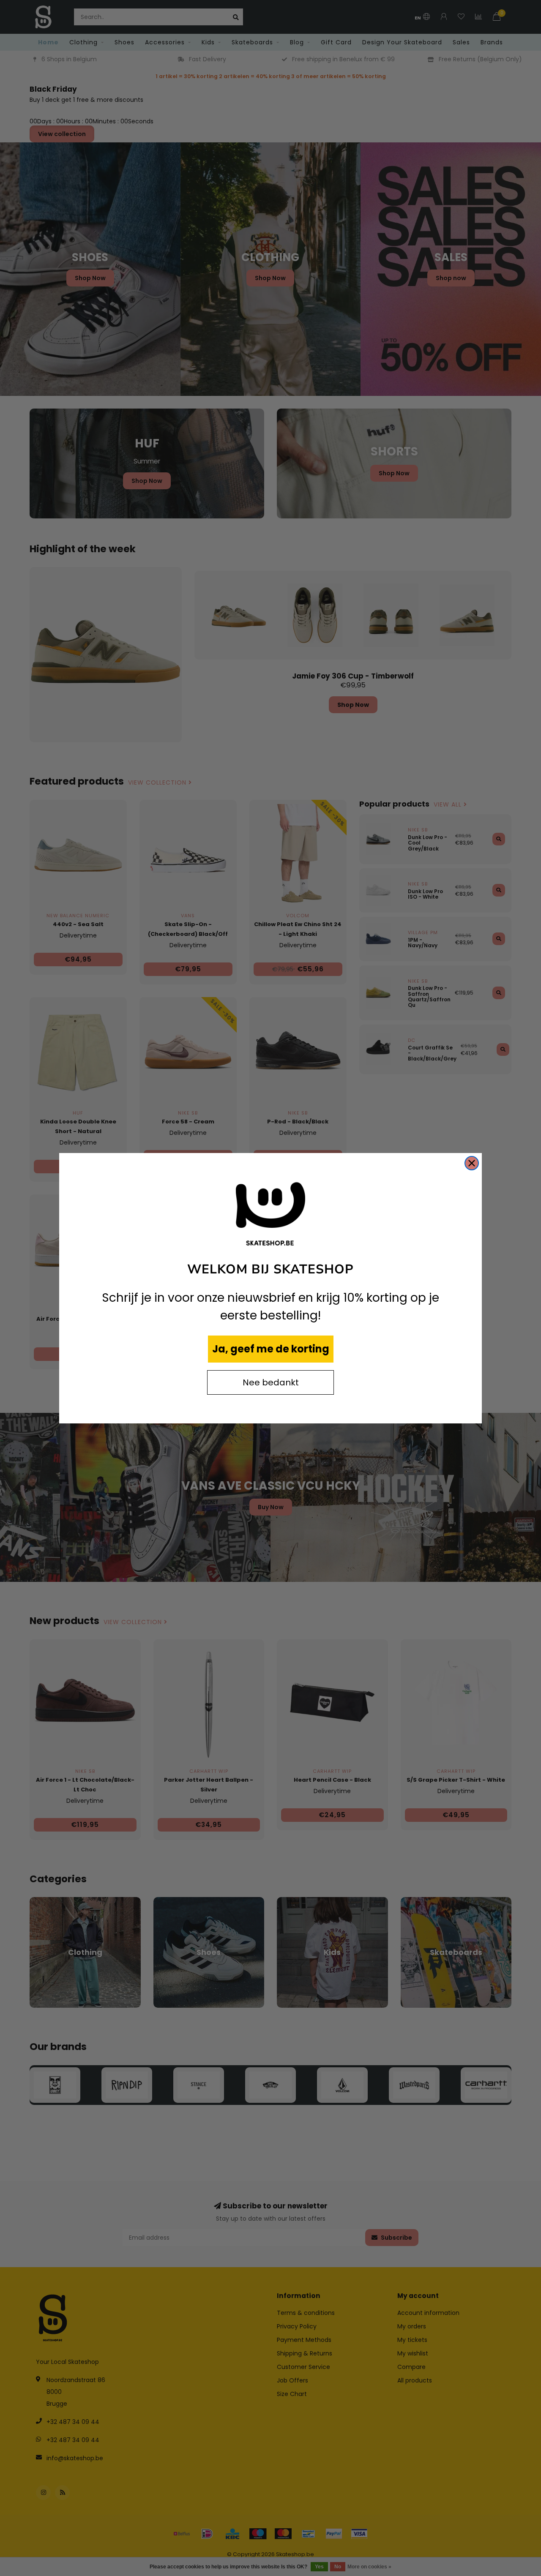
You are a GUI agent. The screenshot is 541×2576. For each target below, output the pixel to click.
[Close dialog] (472, 1163)
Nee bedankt (271, 1382)
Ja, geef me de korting (271, 1349)
